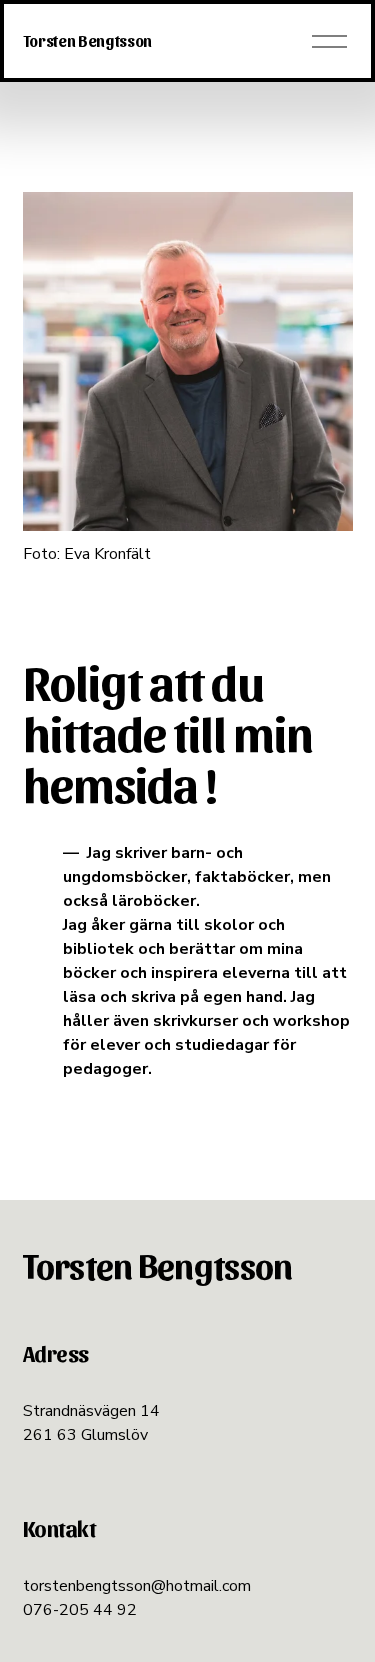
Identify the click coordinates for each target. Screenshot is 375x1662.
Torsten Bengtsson (88, 40)
